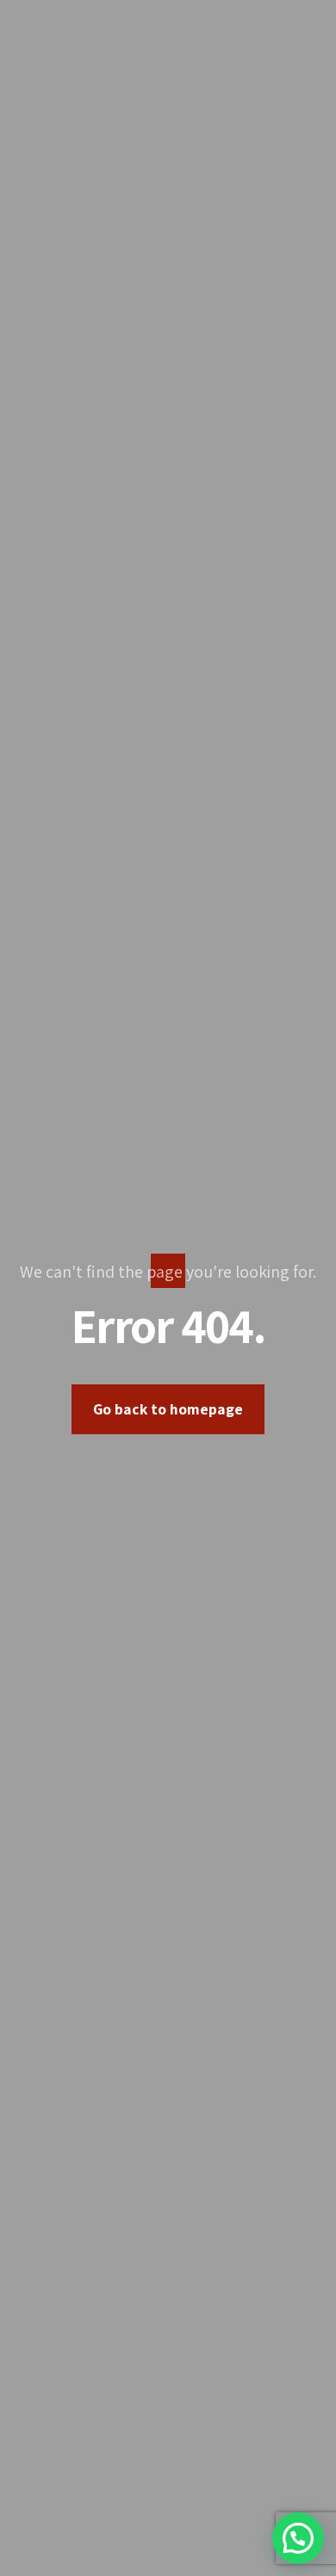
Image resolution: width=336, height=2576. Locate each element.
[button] (298, 2538)
